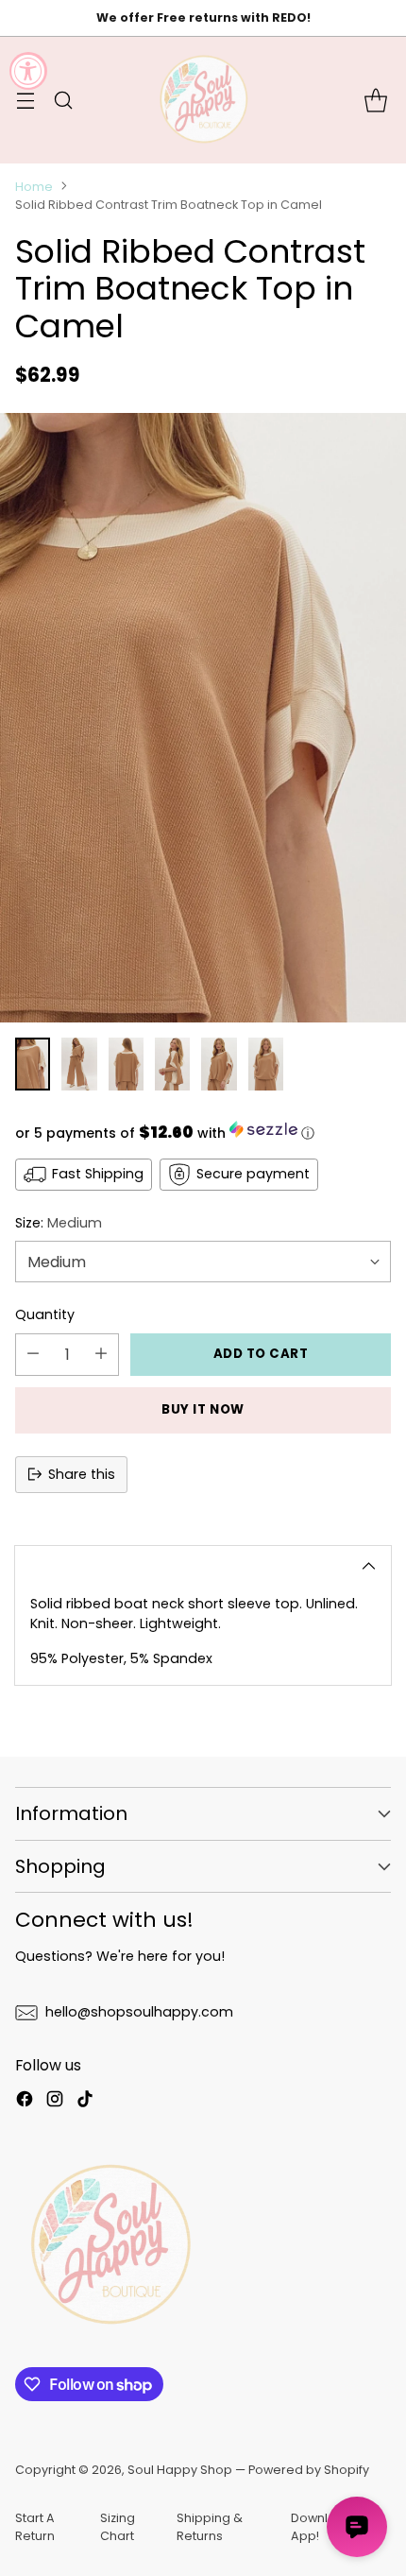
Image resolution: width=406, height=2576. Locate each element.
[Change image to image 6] (266, 1064)
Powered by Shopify (309, 2470)
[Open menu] (25, 100)
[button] (203, 1132)
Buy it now (203, 1409)
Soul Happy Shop (180, 2470)
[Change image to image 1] (33, 1064)
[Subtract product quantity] (33, 1355)
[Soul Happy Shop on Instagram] (55, 2102)
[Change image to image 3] (126, 1064)
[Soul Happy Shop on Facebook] (25, 2102)
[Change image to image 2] (79, 1064)
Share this (82, 1474)
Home (34, 187)
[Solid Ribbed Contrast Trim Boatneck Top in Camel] (203, 718)
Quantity (45, 1314)
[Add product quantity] (101, 1355)
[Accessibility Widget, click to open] (28, 71)
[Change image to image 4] (172, 1064)
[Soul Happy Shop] (203, 100)
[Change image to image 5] (219, 1064)
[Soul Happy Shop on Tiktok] (85, 2102)
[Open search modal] (63, 100)
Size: (59, 1223)
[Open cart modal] (375, 100)
